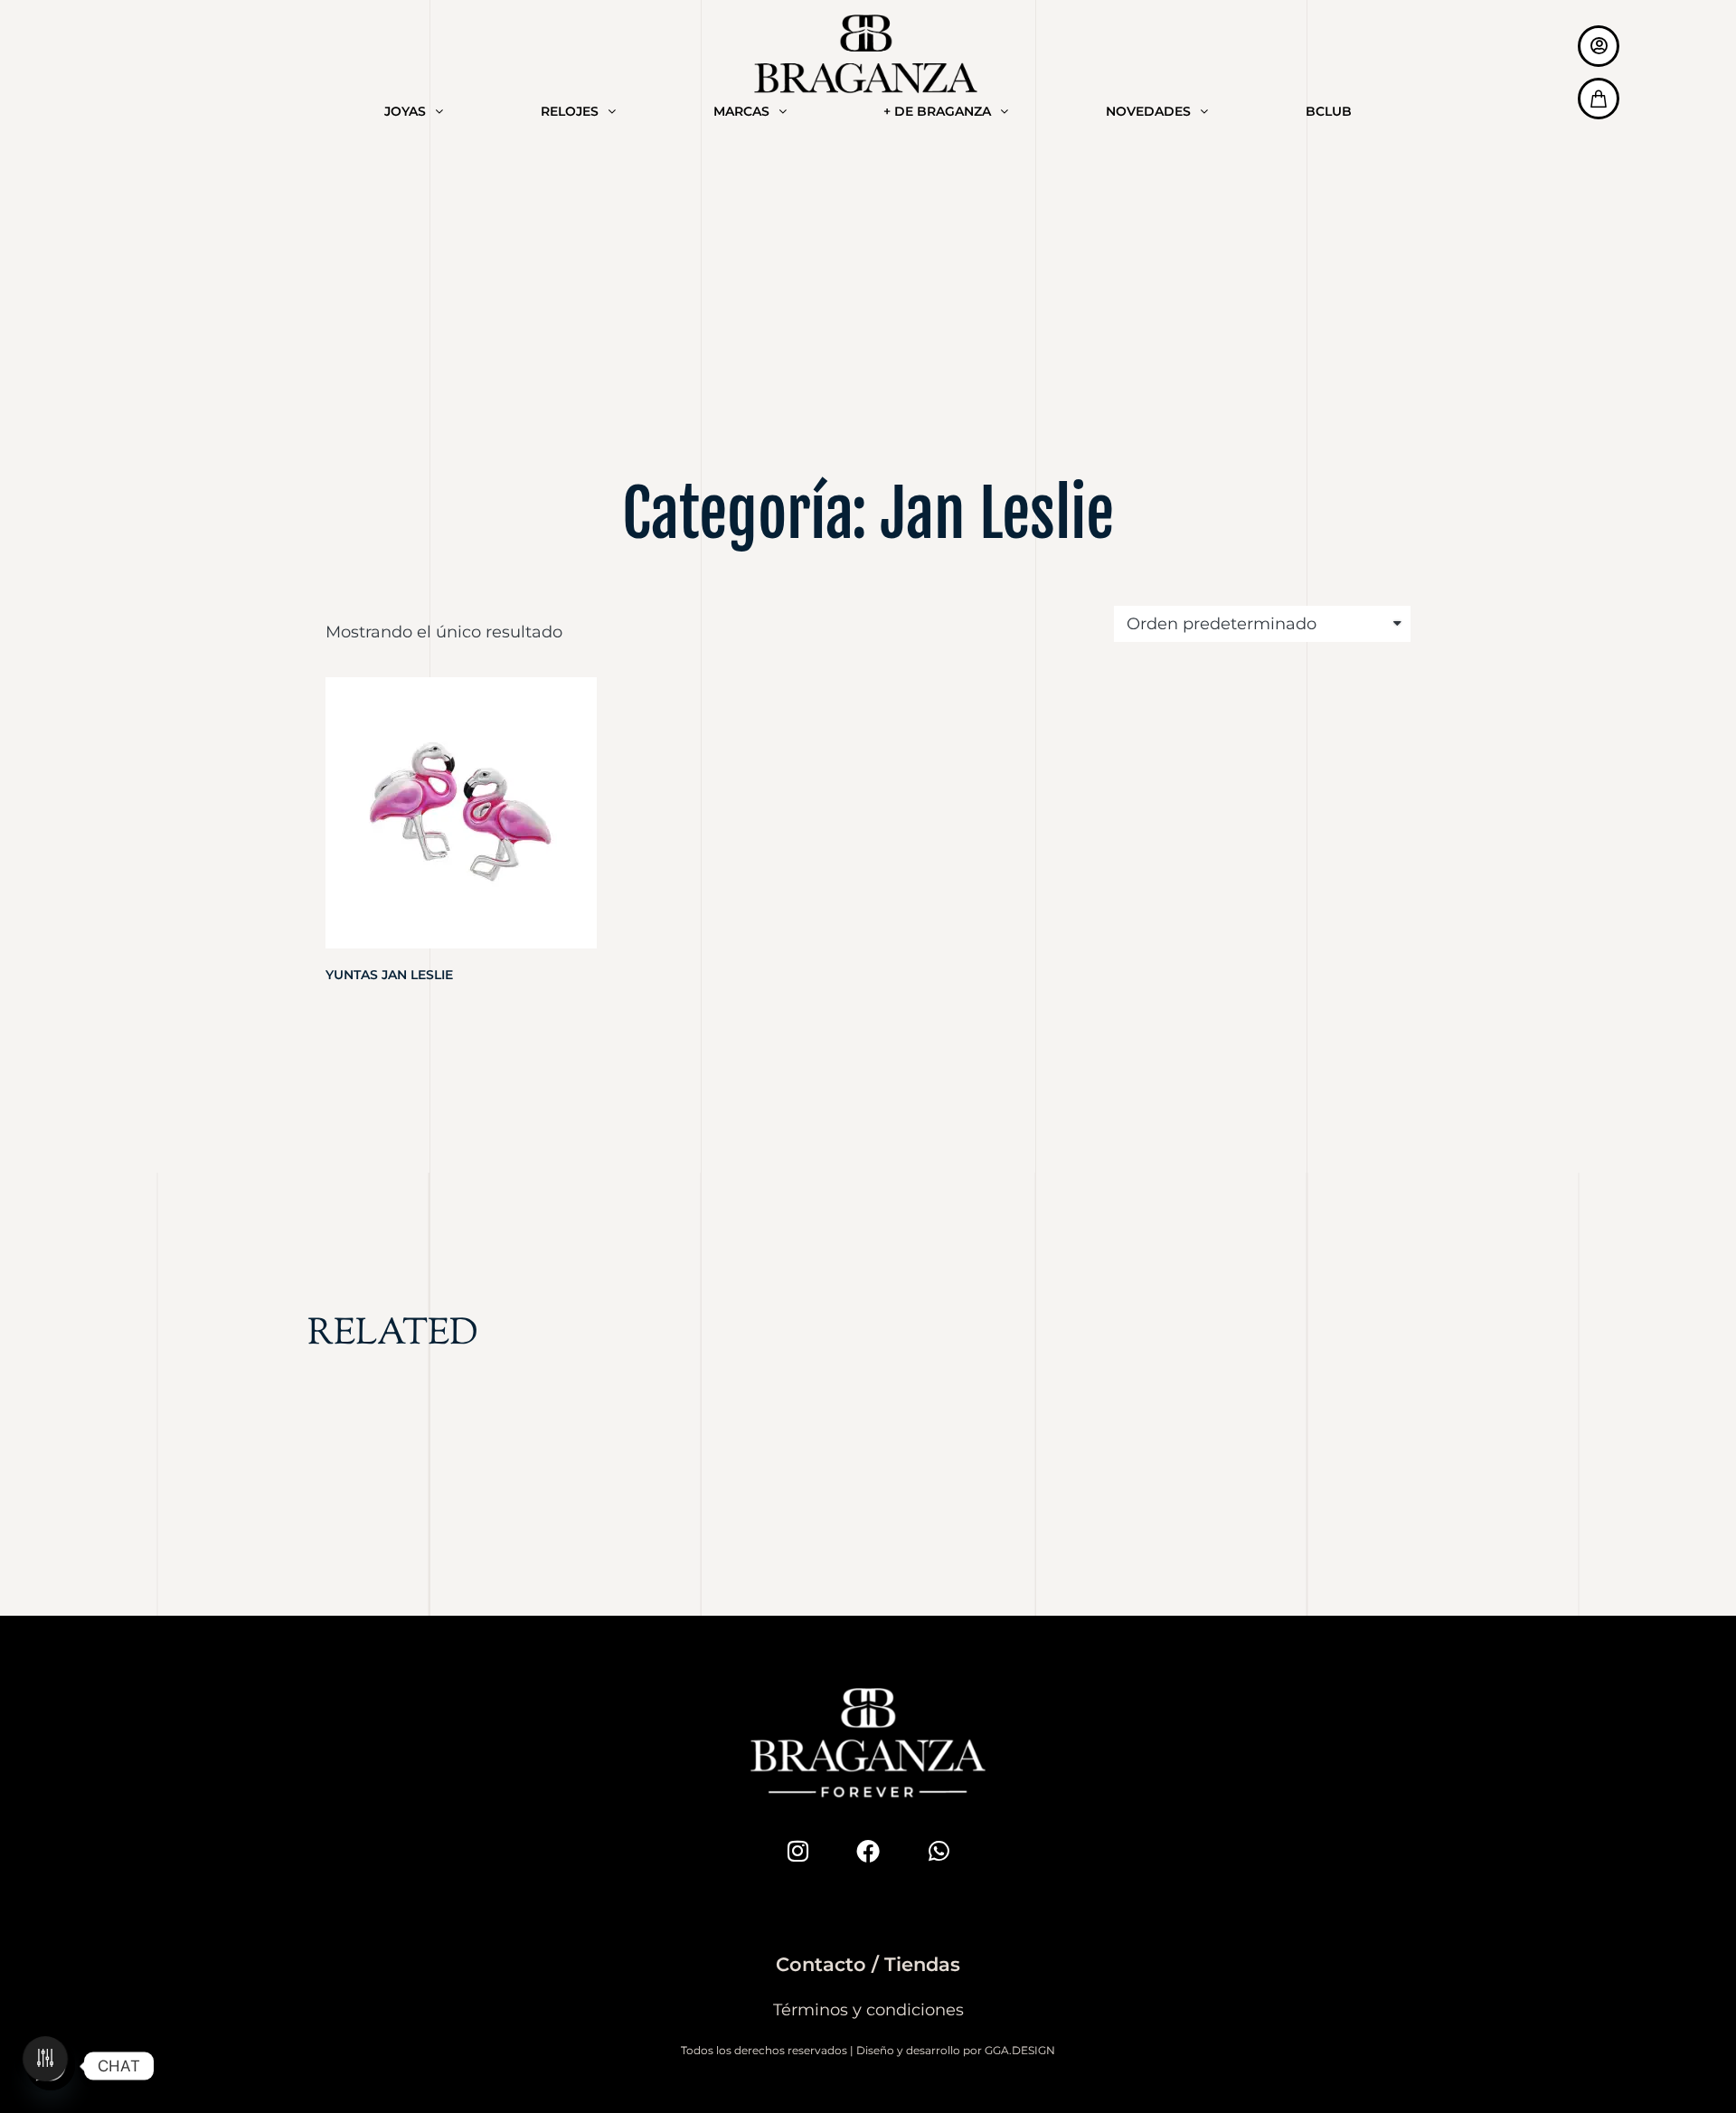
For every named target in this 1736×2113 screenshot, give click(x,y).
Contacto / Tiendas (868, 1964)
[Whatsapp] (939, 1851)
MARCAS (741, 111)
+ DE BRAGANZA (937, 111)
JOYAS (405, 111)
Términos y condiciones (868, 2010)
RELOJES (570, 111)
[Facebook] (868, 1851)
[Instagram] (797, 1851)
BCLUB (1329, 111)
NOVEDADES (1148, 111)
